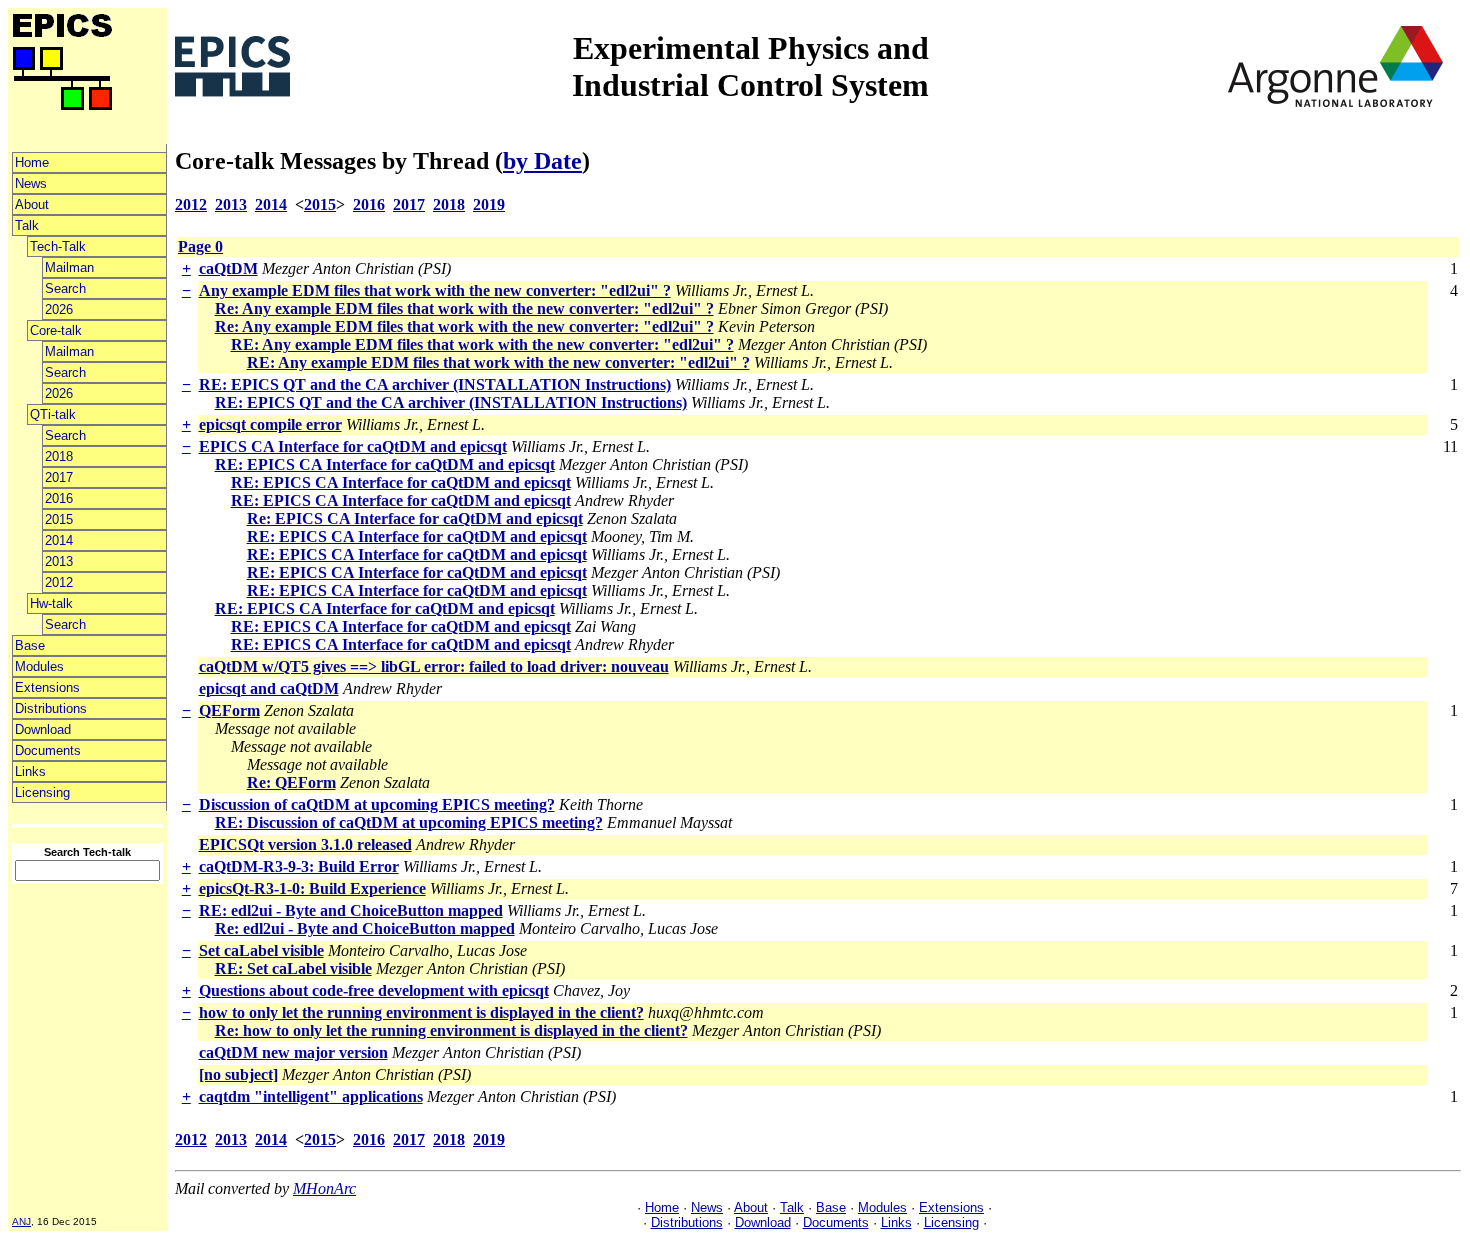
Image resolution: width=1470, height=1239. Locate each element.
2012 (59, 582)
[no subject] (238, 1074)
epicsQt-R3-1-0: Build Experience (312, 888)
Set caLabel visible (261, 950)
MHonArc (324, 1188)
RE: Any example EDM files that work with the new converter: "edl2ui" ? (482, 344)
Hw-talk (51, 603)
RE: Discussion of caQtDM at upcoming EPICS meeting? (409, 822)
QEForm (229, 710)
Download (43, 729)
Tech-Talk (58, 246)
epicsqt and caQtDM (269, 688)
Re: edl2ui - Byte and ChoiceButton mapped (365, 928)
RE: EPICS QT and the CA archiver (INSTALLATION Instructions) (435, 384)
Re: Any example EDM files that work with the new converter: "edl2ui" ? (464, 308)
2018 (59, 456)
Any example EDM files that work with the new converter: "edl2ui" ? (435, 290)
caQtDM (228, 268)
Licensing (42, 792)
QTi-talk (53, 414)
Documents (48, 750)
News (31, 183)
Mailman (69, 267)
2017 (59, 477)
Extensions (47, 687)
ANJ (21, 1221)
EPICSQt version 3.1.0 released (305, 844)
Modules (39, 666)
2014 (59, 540)
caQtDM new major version (293, 1052)
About (32, 204)
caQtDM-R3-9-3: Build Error (299, 866)
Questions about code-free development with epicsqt (374, 990)
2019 (489, 204)
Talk (27, 225)
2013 (59, 561)
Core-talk (56, 330)
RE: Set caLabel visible (293, 968)
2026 (59, 309)
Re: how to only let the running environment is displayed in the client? (451, 1030)
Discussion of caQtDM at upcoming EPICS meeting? (377, 804)
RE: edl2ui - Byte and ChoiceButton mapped (351, 910)
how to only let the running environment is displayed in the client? (421, 1012)
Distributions (51, 708)
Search (65, 288)
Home (32, 162)
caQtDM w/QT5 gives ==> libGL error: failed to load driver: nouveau (434, 666)
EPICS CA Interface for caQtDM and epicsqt (353, 446)
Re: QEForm (291, 782)
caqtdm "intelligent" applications (311, 1096)
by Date (542, 161)
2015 (59, 519)
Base (30, 645)
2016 (59, 498)
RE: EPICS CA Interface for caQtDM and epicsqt (385, 464)
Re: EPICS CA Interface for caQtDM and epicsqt (415, 518)
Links (30, 771)
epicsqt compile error (270, 424)
